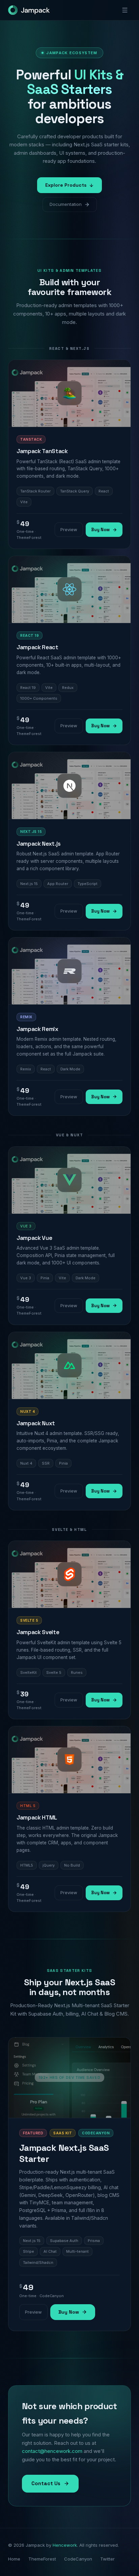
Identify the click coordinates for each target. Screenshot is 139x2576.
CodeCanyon (78, 2559)
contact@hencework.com (52, 2451)
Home (14, 2559)
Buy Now (100, 530)
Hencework (65, 2545)
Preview (69, 529)
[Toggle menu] (125, 10)
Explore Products (66, 185)
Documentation (66, 204)
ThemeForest (42, 2559)
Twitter (107, 2559)
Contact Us (46, 2483)
